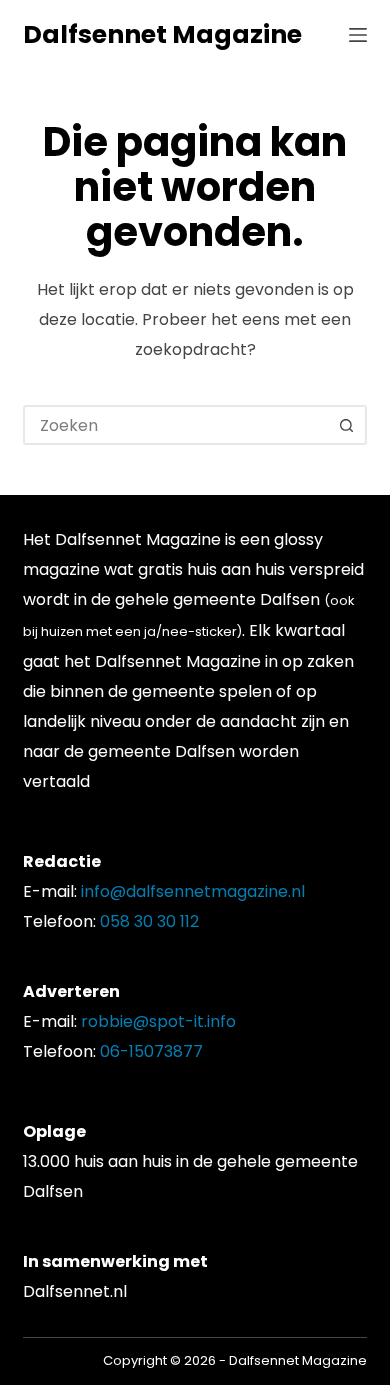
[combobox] (176, 425)
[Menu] (358, 35)
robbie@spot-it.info (158, 1021)
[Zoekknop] (347, 425)
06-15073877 (151, 1051)
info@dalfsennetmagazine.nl (193, 891)
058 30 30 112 (149, 921)
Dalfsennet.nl (75, 1291)
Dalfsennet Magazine (162, 34)
